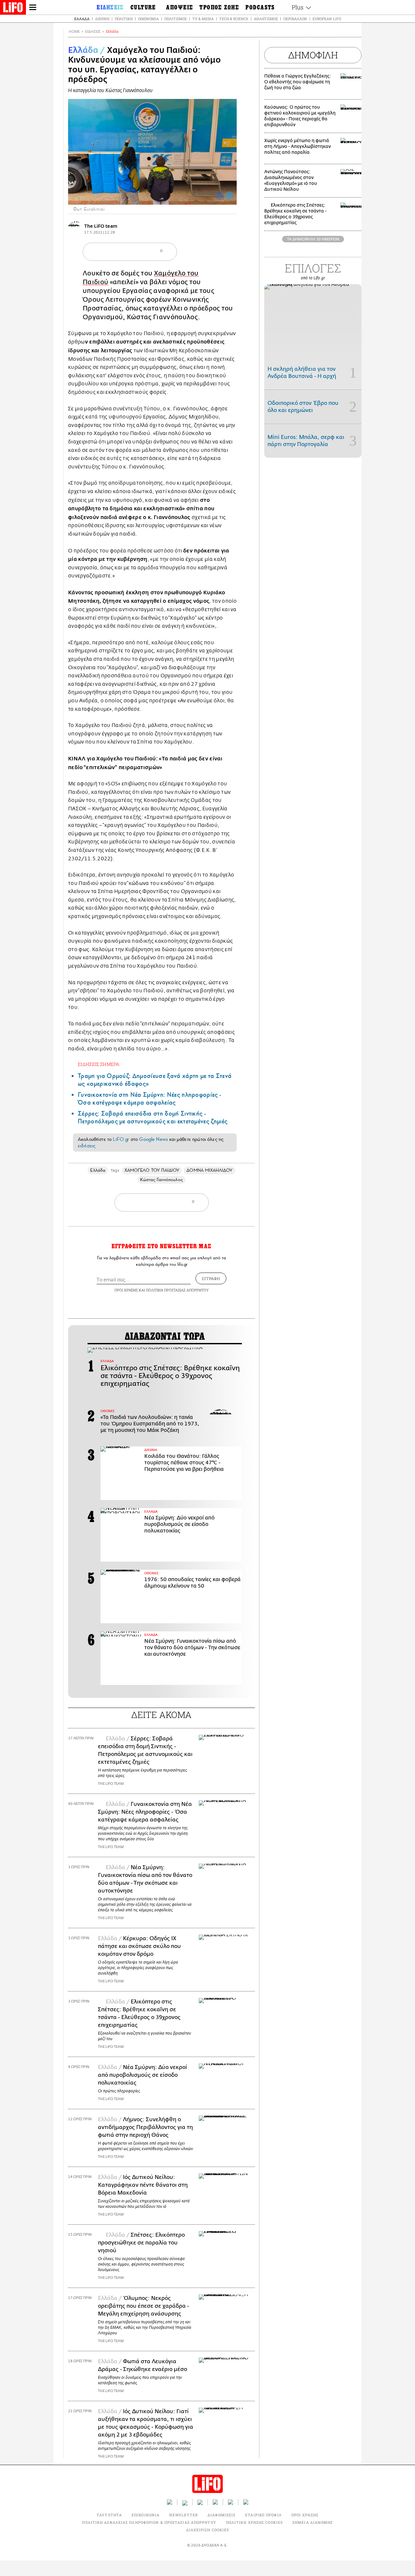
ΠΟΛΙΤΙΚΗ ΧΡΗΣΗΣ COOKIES (254, 2522)
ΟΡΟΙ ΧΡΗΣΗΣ (126, 1290)
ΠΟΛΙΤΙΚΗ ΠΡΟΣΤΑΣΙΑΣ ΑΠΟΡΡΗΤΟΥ (177, 1290)
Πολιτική (124, 19)
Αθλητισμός (266, 19)
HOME (74, 32)
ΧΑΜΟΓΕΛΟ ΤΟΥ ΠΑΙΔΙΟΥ (152, 1170)
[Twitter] (229, 196)
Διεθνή (102, 19)
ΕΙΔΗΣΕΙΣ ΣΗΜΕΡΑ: (99, 1064)
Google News (154, 1139)
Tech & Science (234, 19)
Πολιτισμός (176, 19)
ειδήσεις (87, 1146)
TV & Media (203, 19)
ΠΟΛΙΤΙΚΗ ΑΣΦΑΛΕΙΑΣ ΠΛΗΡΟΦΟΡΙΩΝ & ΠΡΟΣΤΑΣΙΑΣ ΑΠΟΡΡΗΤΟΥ (149, 2522)
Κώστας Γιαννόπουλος (161, 1180)
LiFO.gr (121, 1139)
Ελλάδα (82, 19)
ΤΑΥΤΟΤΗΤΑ (109, 2515)
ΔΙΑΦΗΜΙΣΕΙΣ (221, 2515)
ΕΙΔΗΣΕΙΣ (93, 32)
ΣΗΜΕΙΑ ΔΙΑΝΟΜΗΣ (313, 2522)
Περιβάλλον (295, 19)
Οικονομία (148, 19)
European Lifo (327, 19)
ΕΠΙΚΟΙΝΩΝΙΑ (146, 2515)
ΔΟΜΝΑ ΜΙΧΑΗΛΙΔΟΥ (209, 1170)
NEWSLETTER (184, 2515)
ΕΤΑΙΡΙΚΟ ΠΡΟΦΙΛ (263, 2515)
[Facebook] (219, 196)
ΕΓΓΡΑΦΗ (211, 1278)
